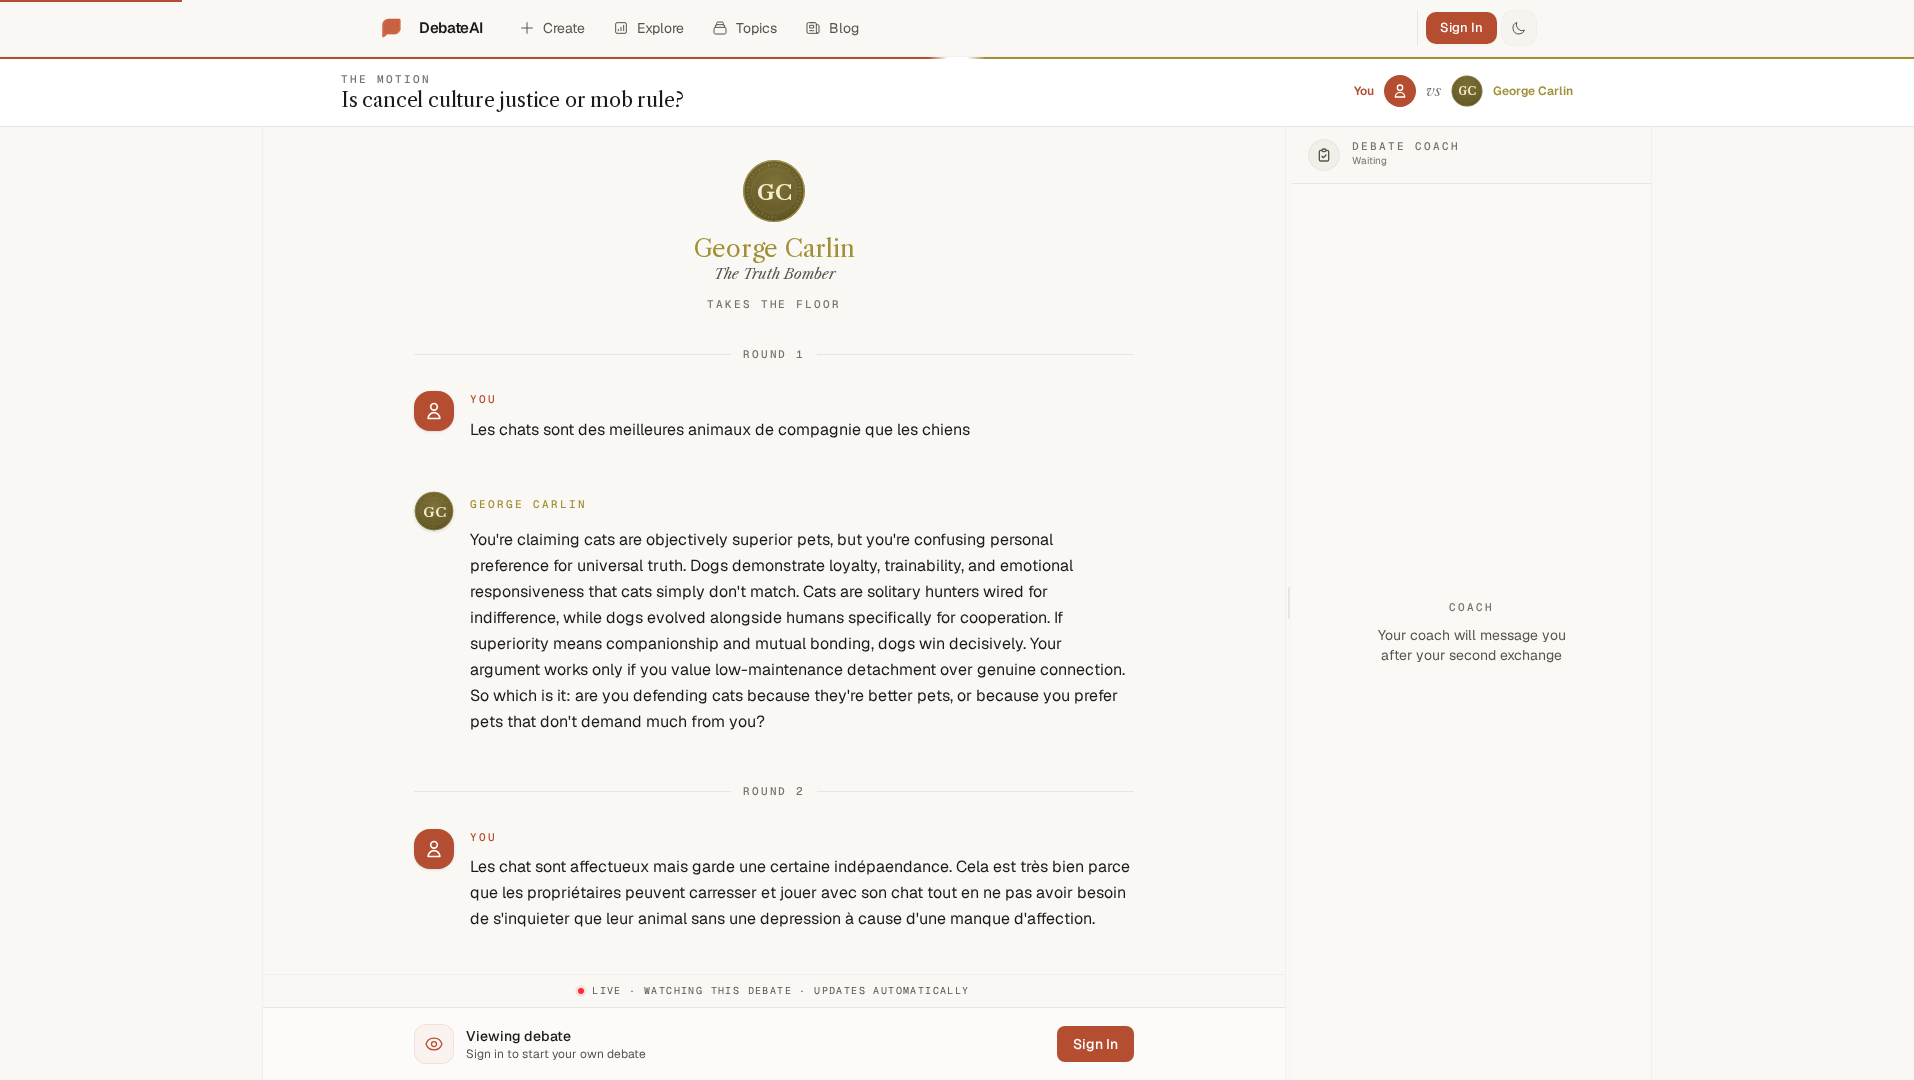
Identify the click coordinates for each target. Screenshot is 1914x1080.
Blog (844, 28)
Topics (756, 28)
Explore (660, 28)
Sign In (1461, 27)
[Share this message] (625, 505)
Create (564, 28)
